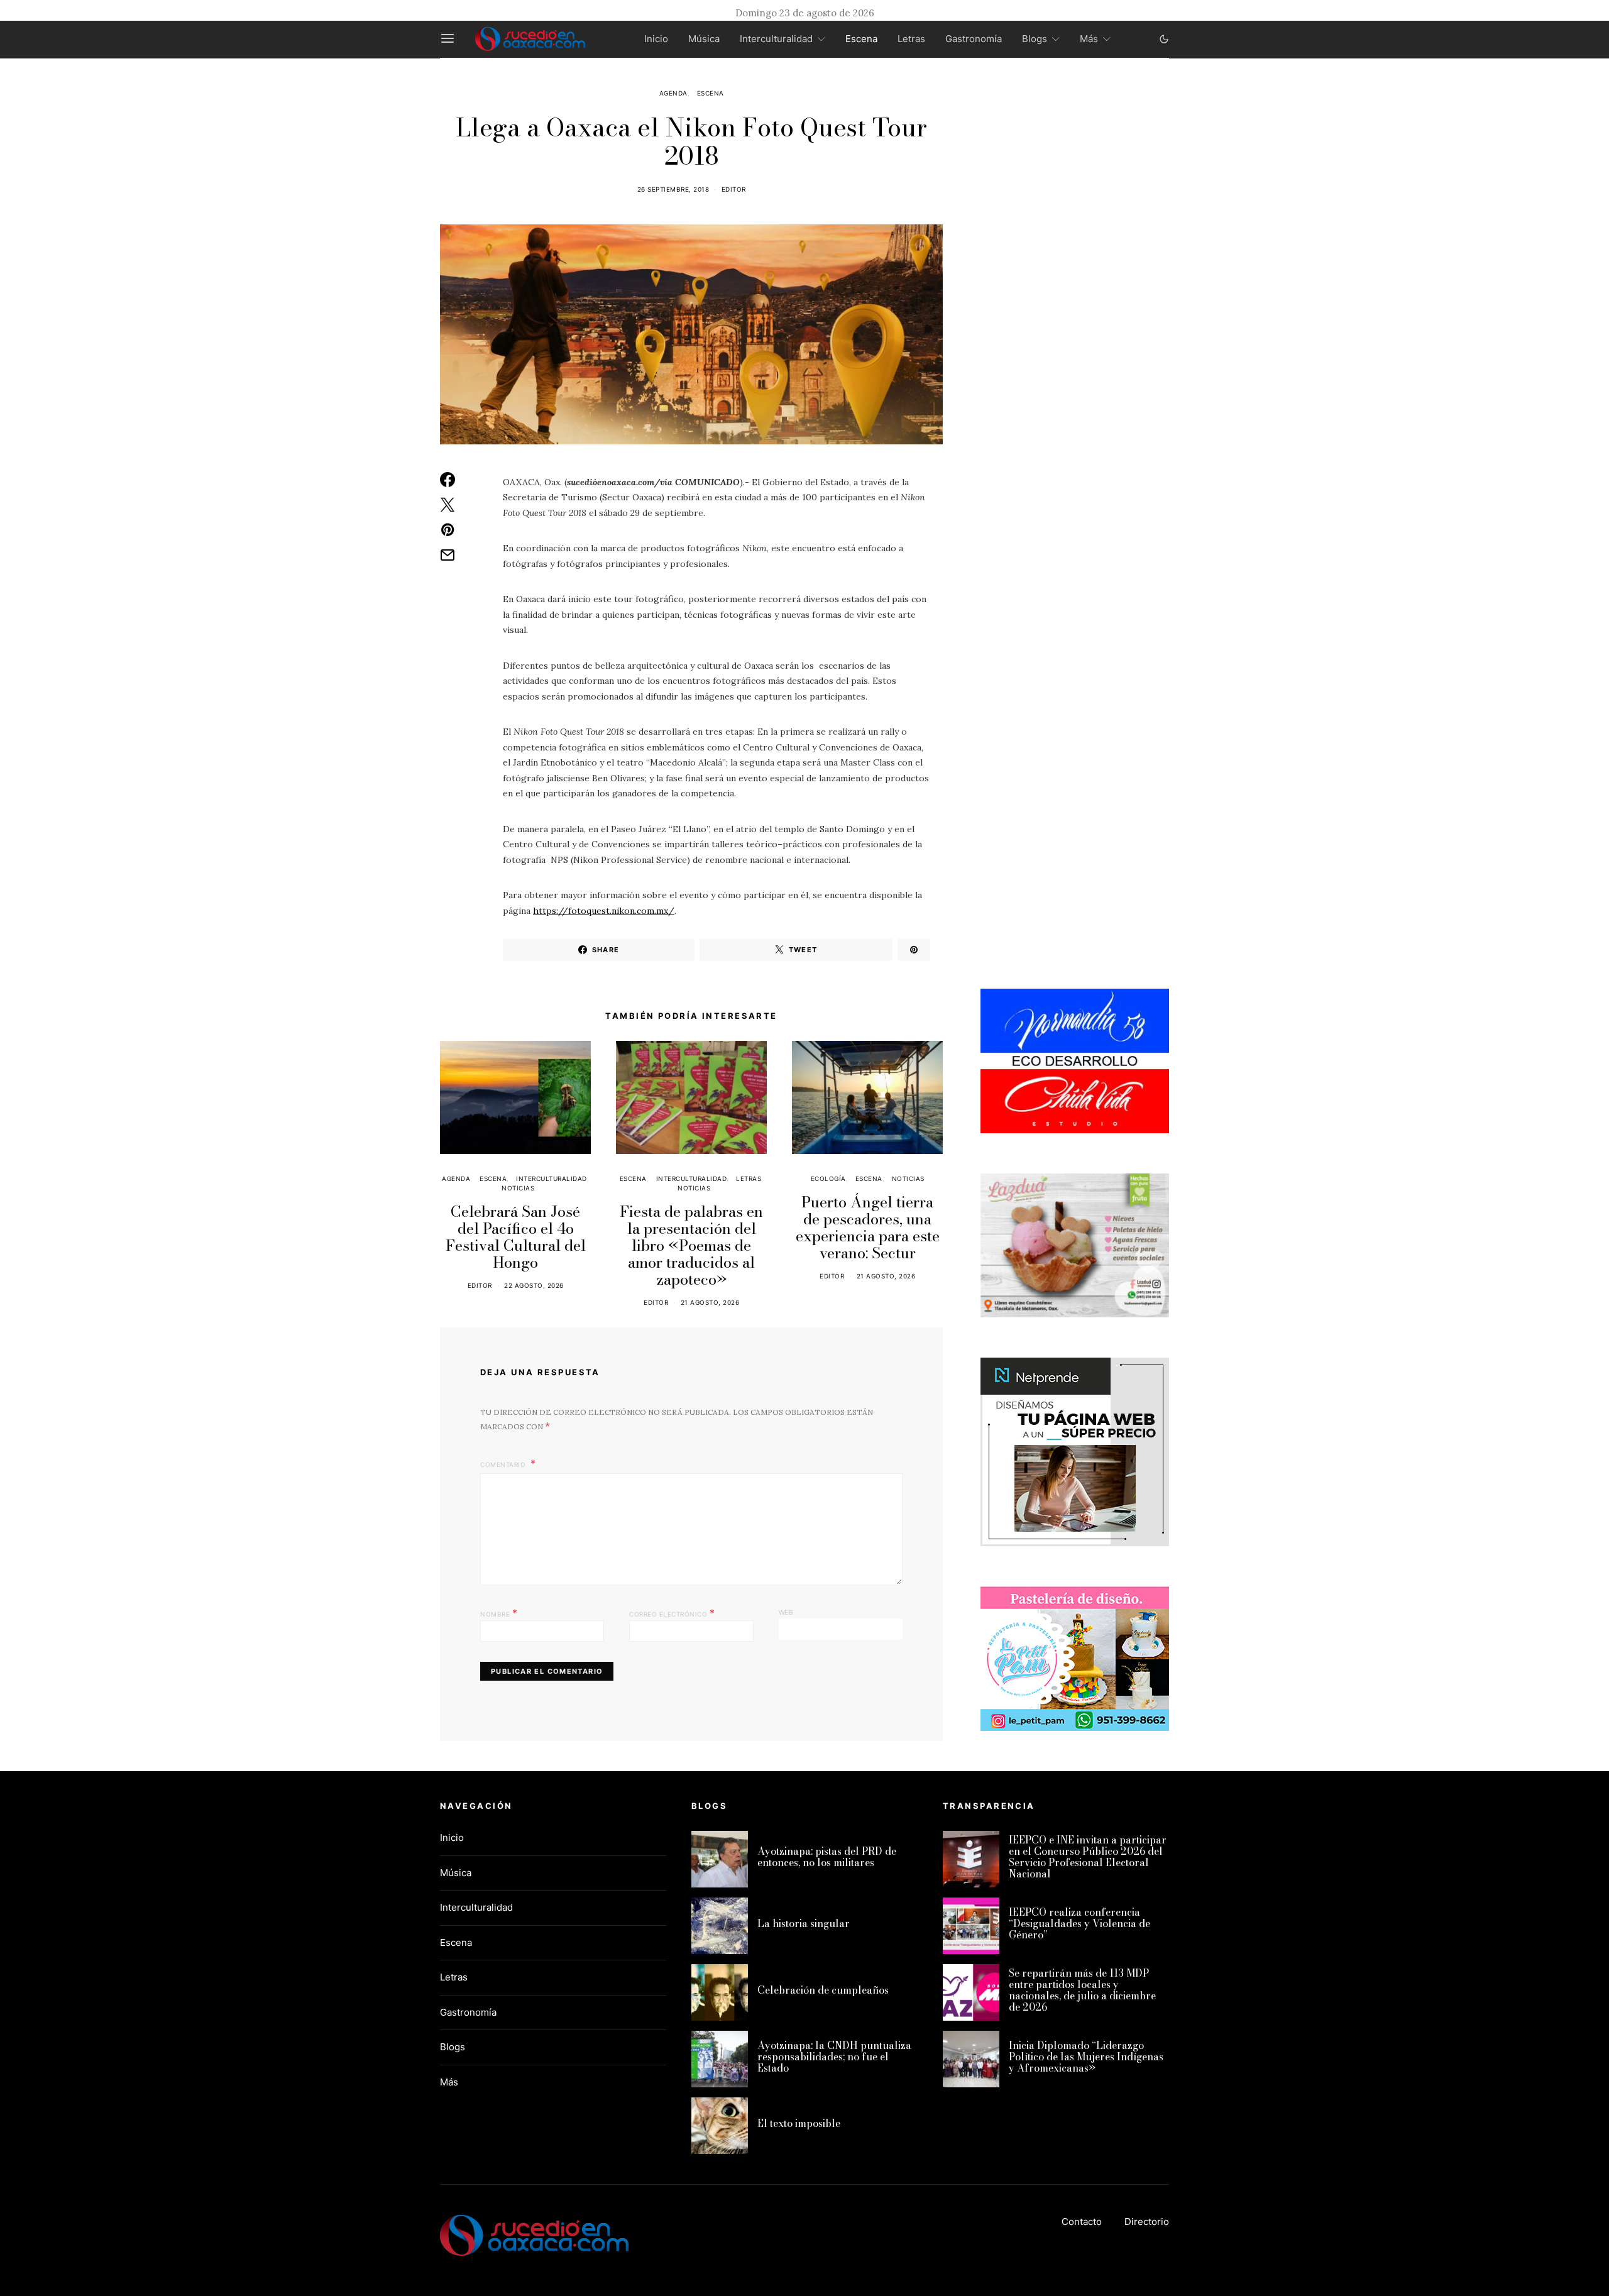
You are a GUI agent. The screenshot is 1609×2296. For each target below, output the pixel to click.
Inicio (656, 39)
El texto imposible (799, 2123)
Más (1089, 39)
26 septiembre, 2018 (673, 189)
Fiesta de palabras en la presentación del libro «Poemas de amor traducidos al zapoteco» (691, 1245)
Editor (734, 189)
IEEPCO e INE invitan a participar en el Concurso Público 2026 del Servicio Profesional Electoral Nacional (1088, 1857)
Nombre (499, 1613)
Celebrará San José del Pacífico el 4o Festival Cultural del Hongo (516, 1237)
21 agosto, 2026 (710, 1302)
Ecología (828, 1178)
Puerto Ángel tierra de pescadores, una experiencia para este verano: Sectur (868, 1228)
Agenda (673, 93)
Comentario (504, 1464)
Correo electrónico (672, 1613)
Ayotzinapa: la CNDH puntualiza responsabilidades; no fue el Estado (834, 2057)
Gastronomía (974, 39)
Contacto (1082, 2222)
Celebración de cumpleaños (823, 1990)
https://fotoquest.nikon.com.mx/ (604, 911)
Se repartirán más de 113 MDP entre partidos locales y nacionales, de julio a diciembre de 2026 (1082, 1990)
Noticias (518, 1188)
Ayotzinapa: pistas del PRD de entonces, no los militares (827, 1857)
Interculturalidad (776, 39)
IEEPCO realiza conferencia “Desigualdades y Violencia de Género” (1079, 1923)
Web (786, 1612)
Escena (861, 39)
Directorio (1147, 2222)
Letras (911, 39)
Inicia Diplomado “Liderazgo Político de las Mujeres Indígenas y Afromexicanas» (1086, 2057)
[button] (1164, 39)
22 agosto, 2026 (534, 1285)
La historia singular (804, 1923)
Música (704, 39)
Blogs (1035, 39)
